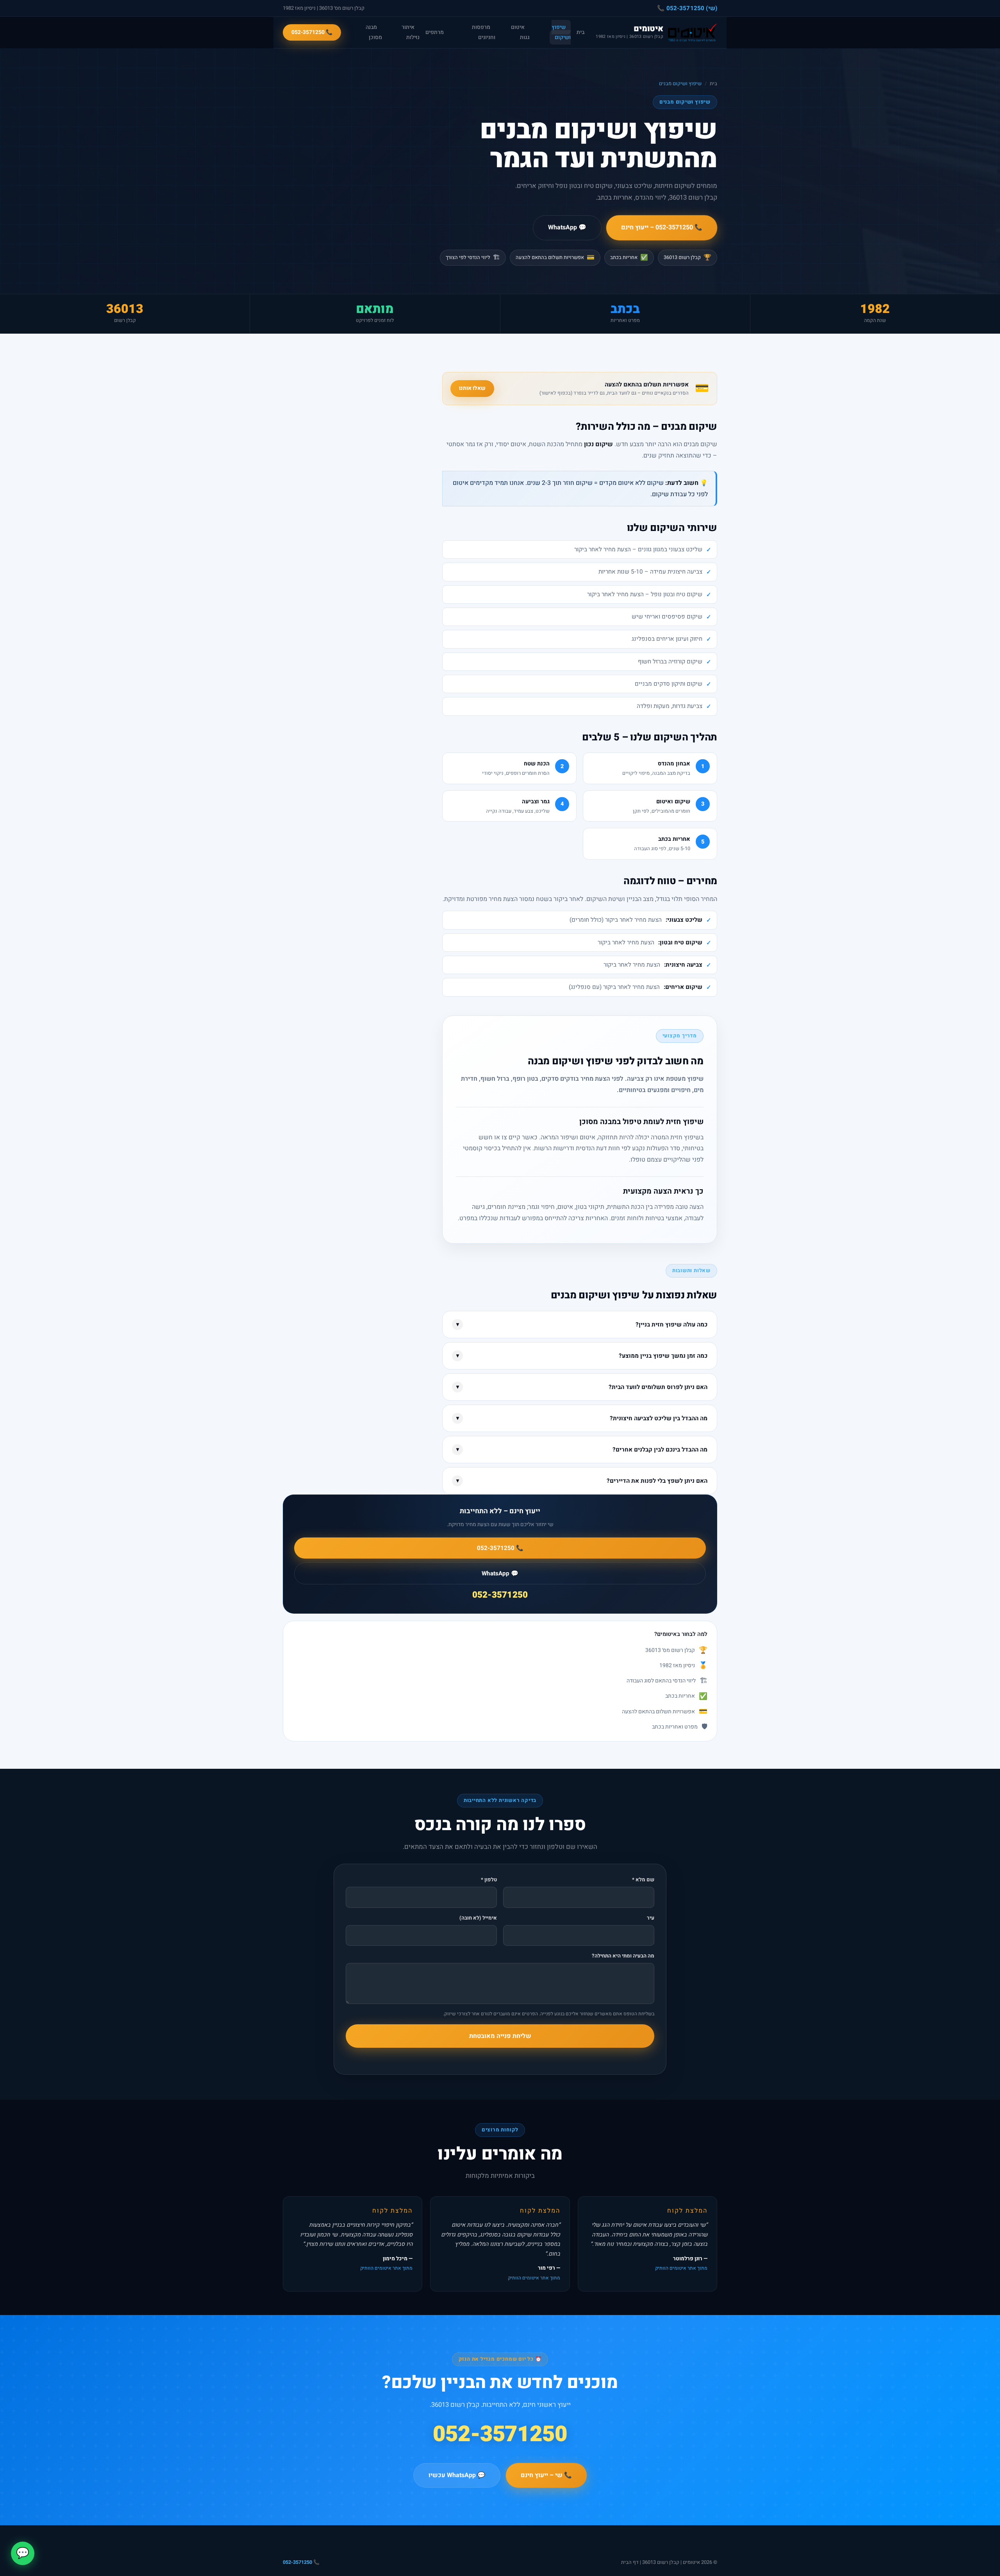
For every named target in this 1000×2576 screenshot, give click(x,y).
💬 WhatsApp (567, 227)
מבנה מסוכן (374, 32)
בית (580, 32)
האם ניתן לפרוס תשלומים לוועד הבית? (582, 1387)
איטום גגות (520, 32)
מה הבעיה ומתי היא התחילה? (623, 1956)
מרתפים (435, 32)
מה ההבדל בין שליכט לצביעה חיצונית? (582, 1418)
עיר (651, 1918)
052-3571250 (500, 1595)
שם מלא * (643, 1880)
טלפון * (489, 1880)
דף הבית (630, 2562)
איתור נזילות (411, 32)
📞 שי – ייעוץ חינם (546, 2475)
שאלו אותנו (472, 388)
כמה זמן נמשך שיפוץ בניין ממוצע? (582, 1356)
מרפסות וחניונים (484, 32)
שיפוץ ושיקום (561, 32)
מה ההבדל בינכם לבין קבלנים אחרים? (582, 1450)
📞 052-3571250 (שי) (687, 8)
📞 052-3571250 (312, 32)
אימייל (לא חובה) (478, 1918)
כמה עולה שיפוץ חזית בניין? (582, 1325)
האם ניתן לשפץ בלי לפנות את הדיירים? (582, 1481)
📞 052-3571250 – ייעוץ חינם (662, 227)
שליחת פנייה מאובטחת (500, 2036)
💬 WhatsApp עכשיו (457, 2475)
